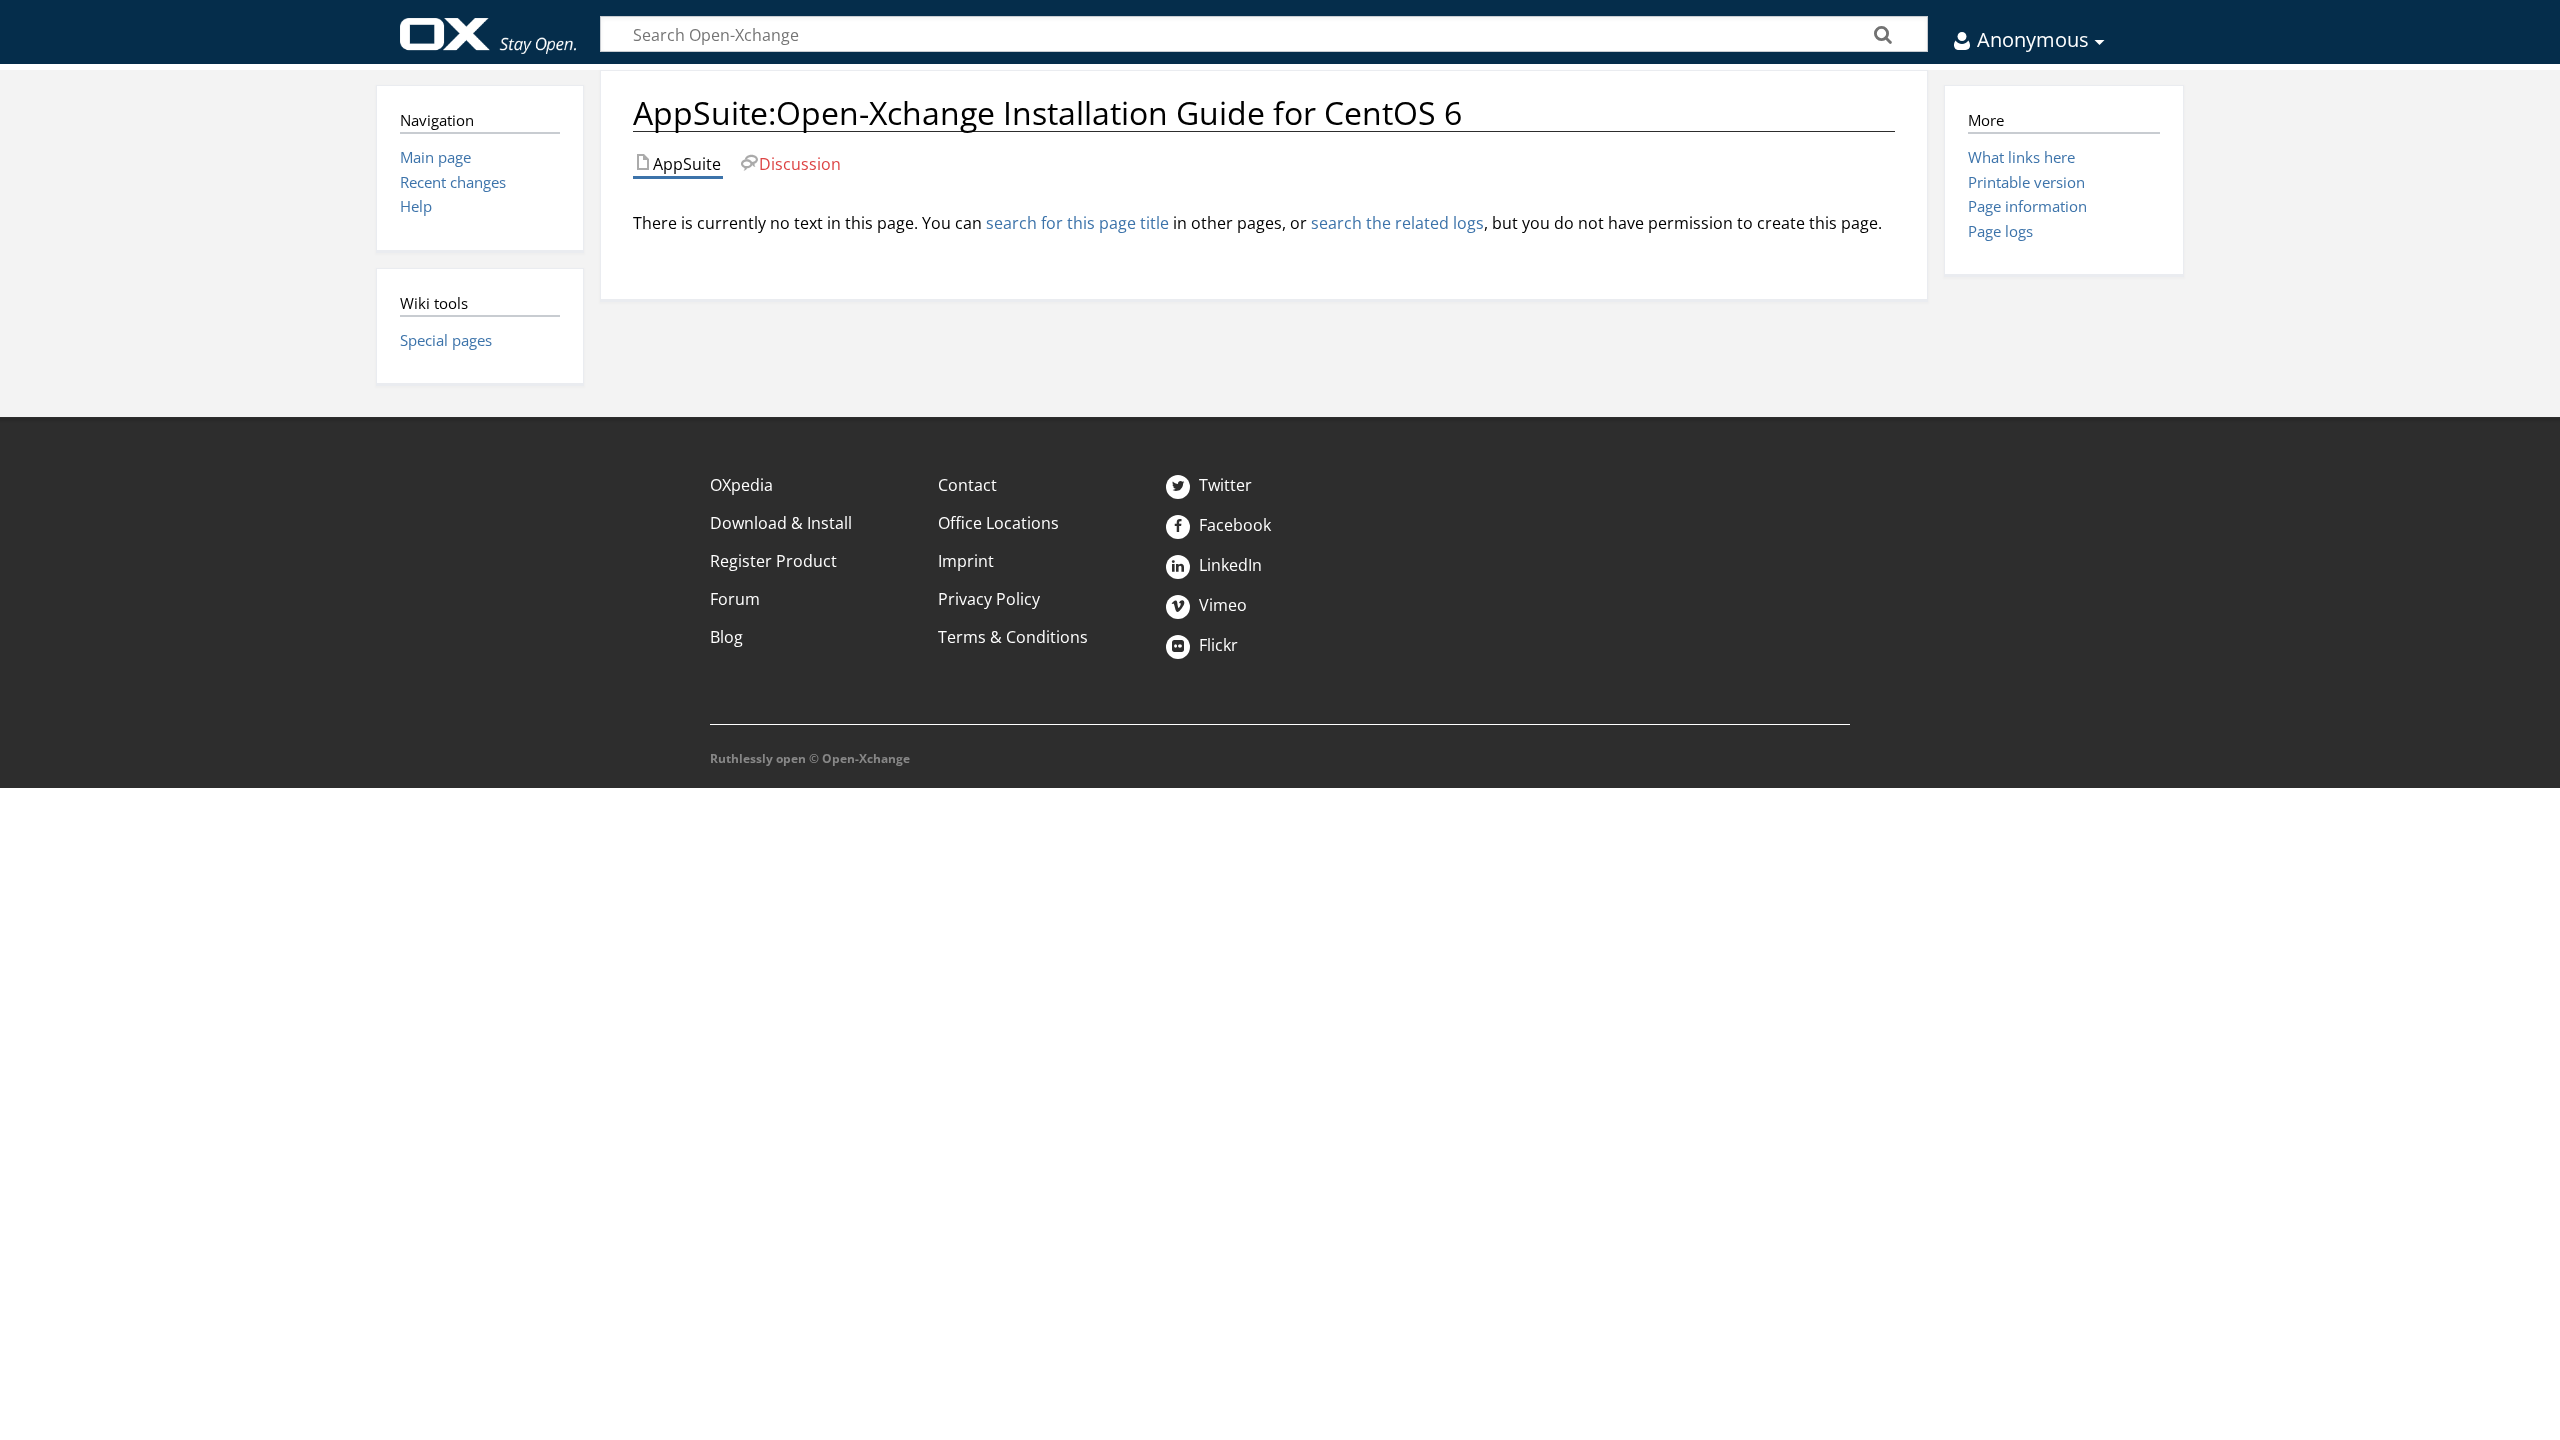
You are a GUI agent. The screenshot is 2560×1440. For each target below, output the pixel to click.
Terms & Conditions (1013, 637)
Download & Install (781, 523)
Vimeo (1221, 605)
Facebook (1233, 525)
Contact (967, 485)
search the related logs (1397, 223)
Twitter (1223, 485)
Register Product (773, 561)
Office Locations (998, 523)
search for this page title (1077, 223)
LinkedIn (1228, 565)
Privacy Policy (989, 599)
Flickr (1216, 645)
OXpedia (741, 485)
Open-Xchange (488, 26)
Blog (726, 637)
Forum (735, 599)
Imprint (966, 561)
